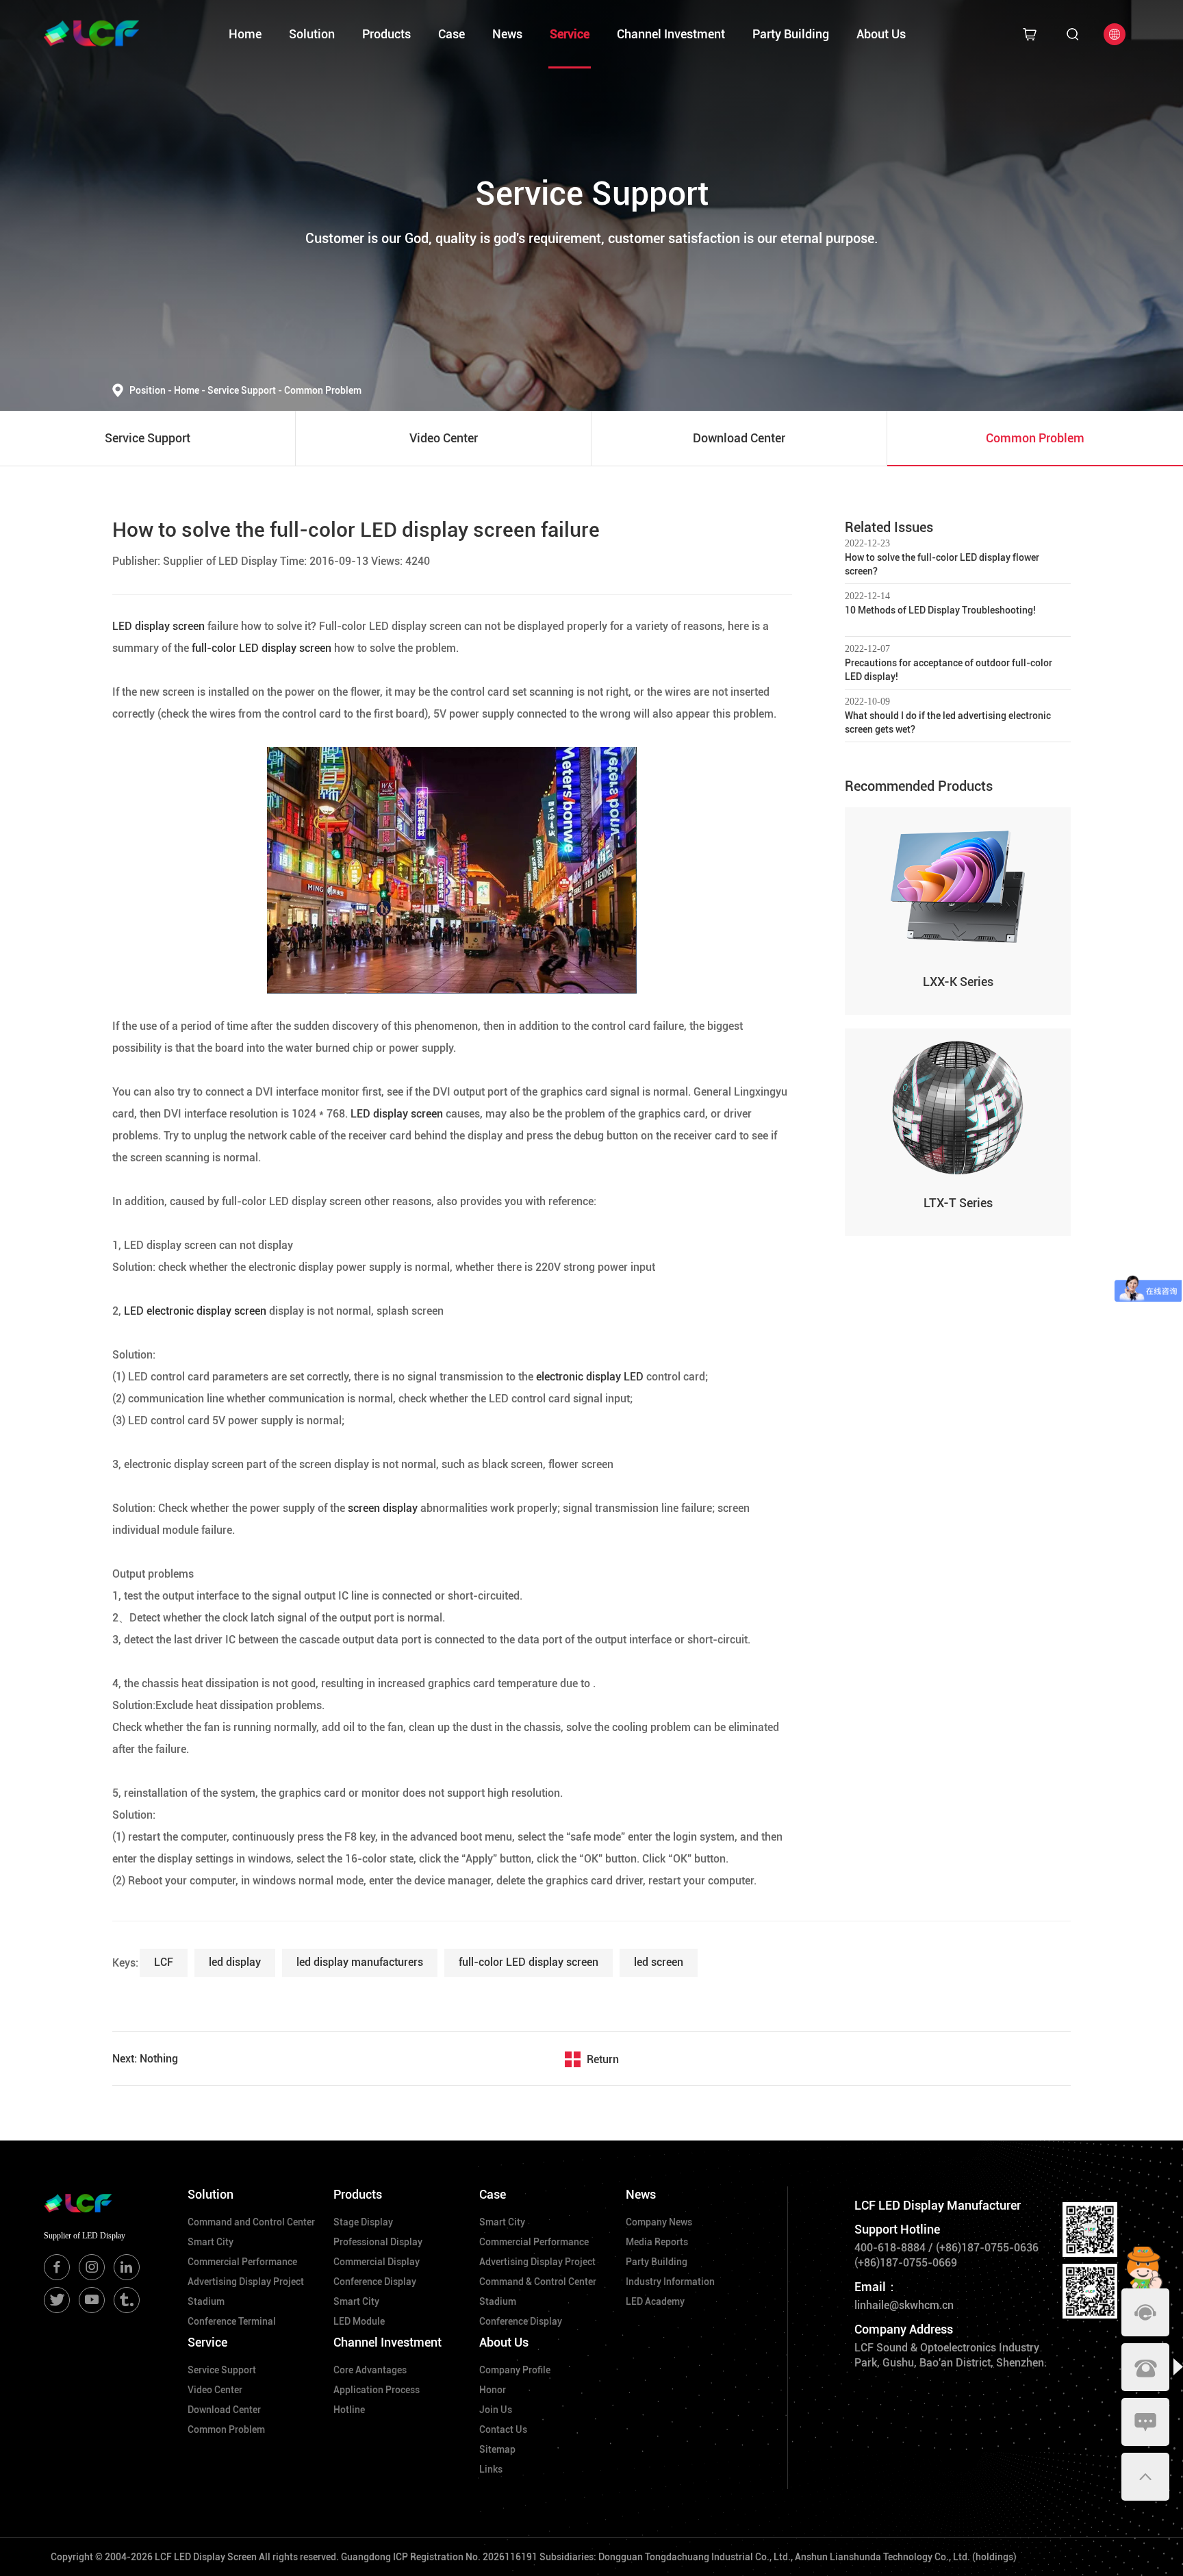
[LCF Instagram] (92, 2267)
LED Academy (655, 2301)
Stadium (206, 2301)
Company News (659, 2222)
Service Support (245, 390)
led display (235, 1962)
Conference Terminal (232, 2321)
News (507, 34)
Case (451, 34)
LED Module (359, 2321)
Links (491, 2469)
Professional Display (378, 2242)
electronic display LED (588, 1377)
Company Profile (515, 2370)
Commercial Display (377, 2262)
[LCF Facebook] (57, 2267)
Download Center (224, 2410)
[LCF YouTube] (92, 2300)
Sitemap (497, 2449)
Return (603, 2059)
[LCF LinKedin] (127, 2267)
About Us (881, 34)
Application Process (377, 2390)
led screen (659, 1962)
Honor (493, 2390)
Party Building (791, 34)
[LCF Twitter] (57, 2300)
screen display (383, 1508)
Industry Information (670, 2282)
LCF (164, 1962)
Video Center (215, 2390)
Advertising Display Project (246, 2282)
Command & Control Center (538, 2282)
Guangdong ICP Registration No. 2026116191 (439, 2557)
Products (386, 34)
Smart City (211, 2242)
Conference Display (375, 2282)
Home (245, 34)
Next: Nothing (145, 2059)
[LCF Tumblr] (127, 2300)
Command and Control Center (251, 2222)
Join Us (496, 2410)
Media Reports (657, 2242)
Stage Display (363, 2222)
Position (151, 390)
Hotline (349, 2410)
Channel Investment (671, 34)
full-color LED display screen (262, 648)
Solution (312, 34)
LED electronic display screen (196, 1311)
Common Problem (323, 390)
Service (570, 34)
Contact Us (503, 2429)
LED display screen (160, 626)
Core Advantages (370, 2370)
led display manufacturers (360, 1962)
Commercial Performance (242, 2262)
